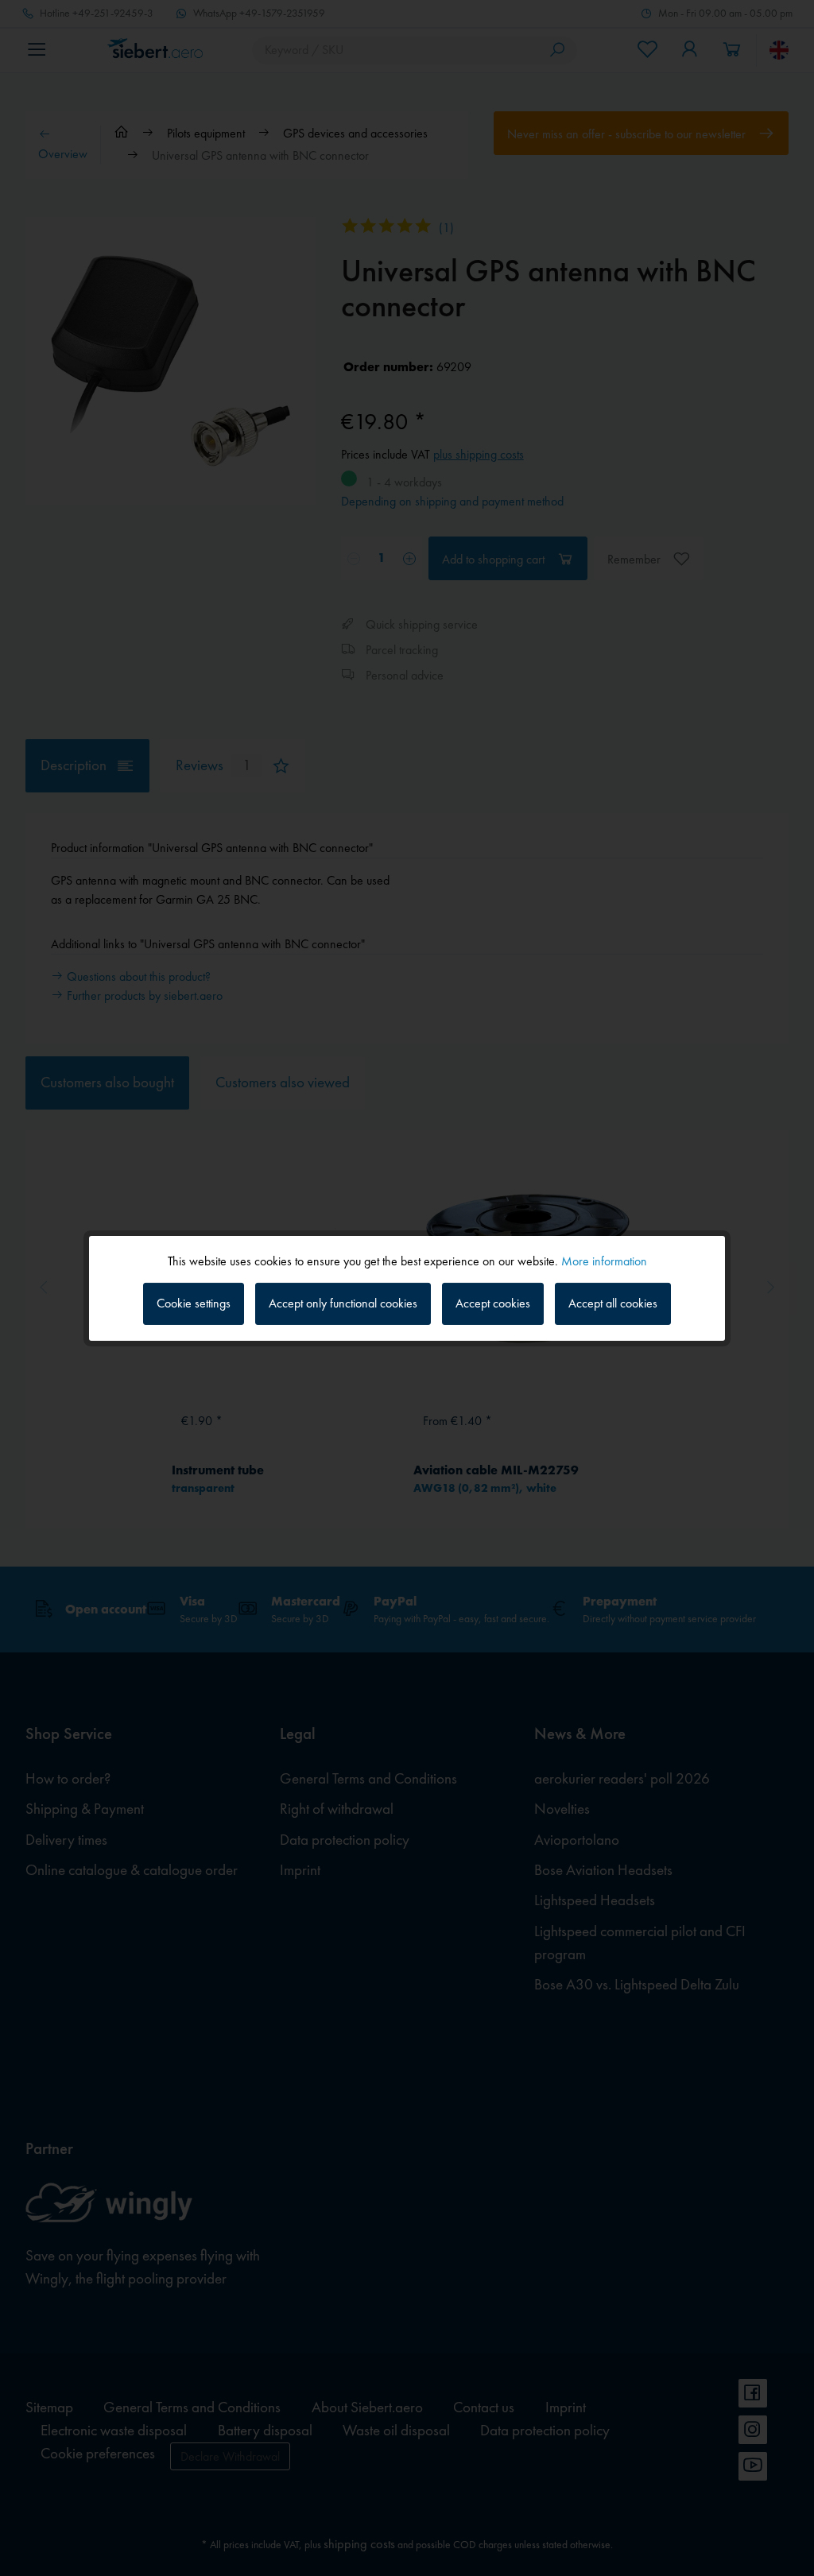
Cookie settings (194, 1303)
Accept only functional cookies (343, 1303)
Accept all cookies (613, 1303)
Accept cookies (493, 1303)
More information (604, 1260)
